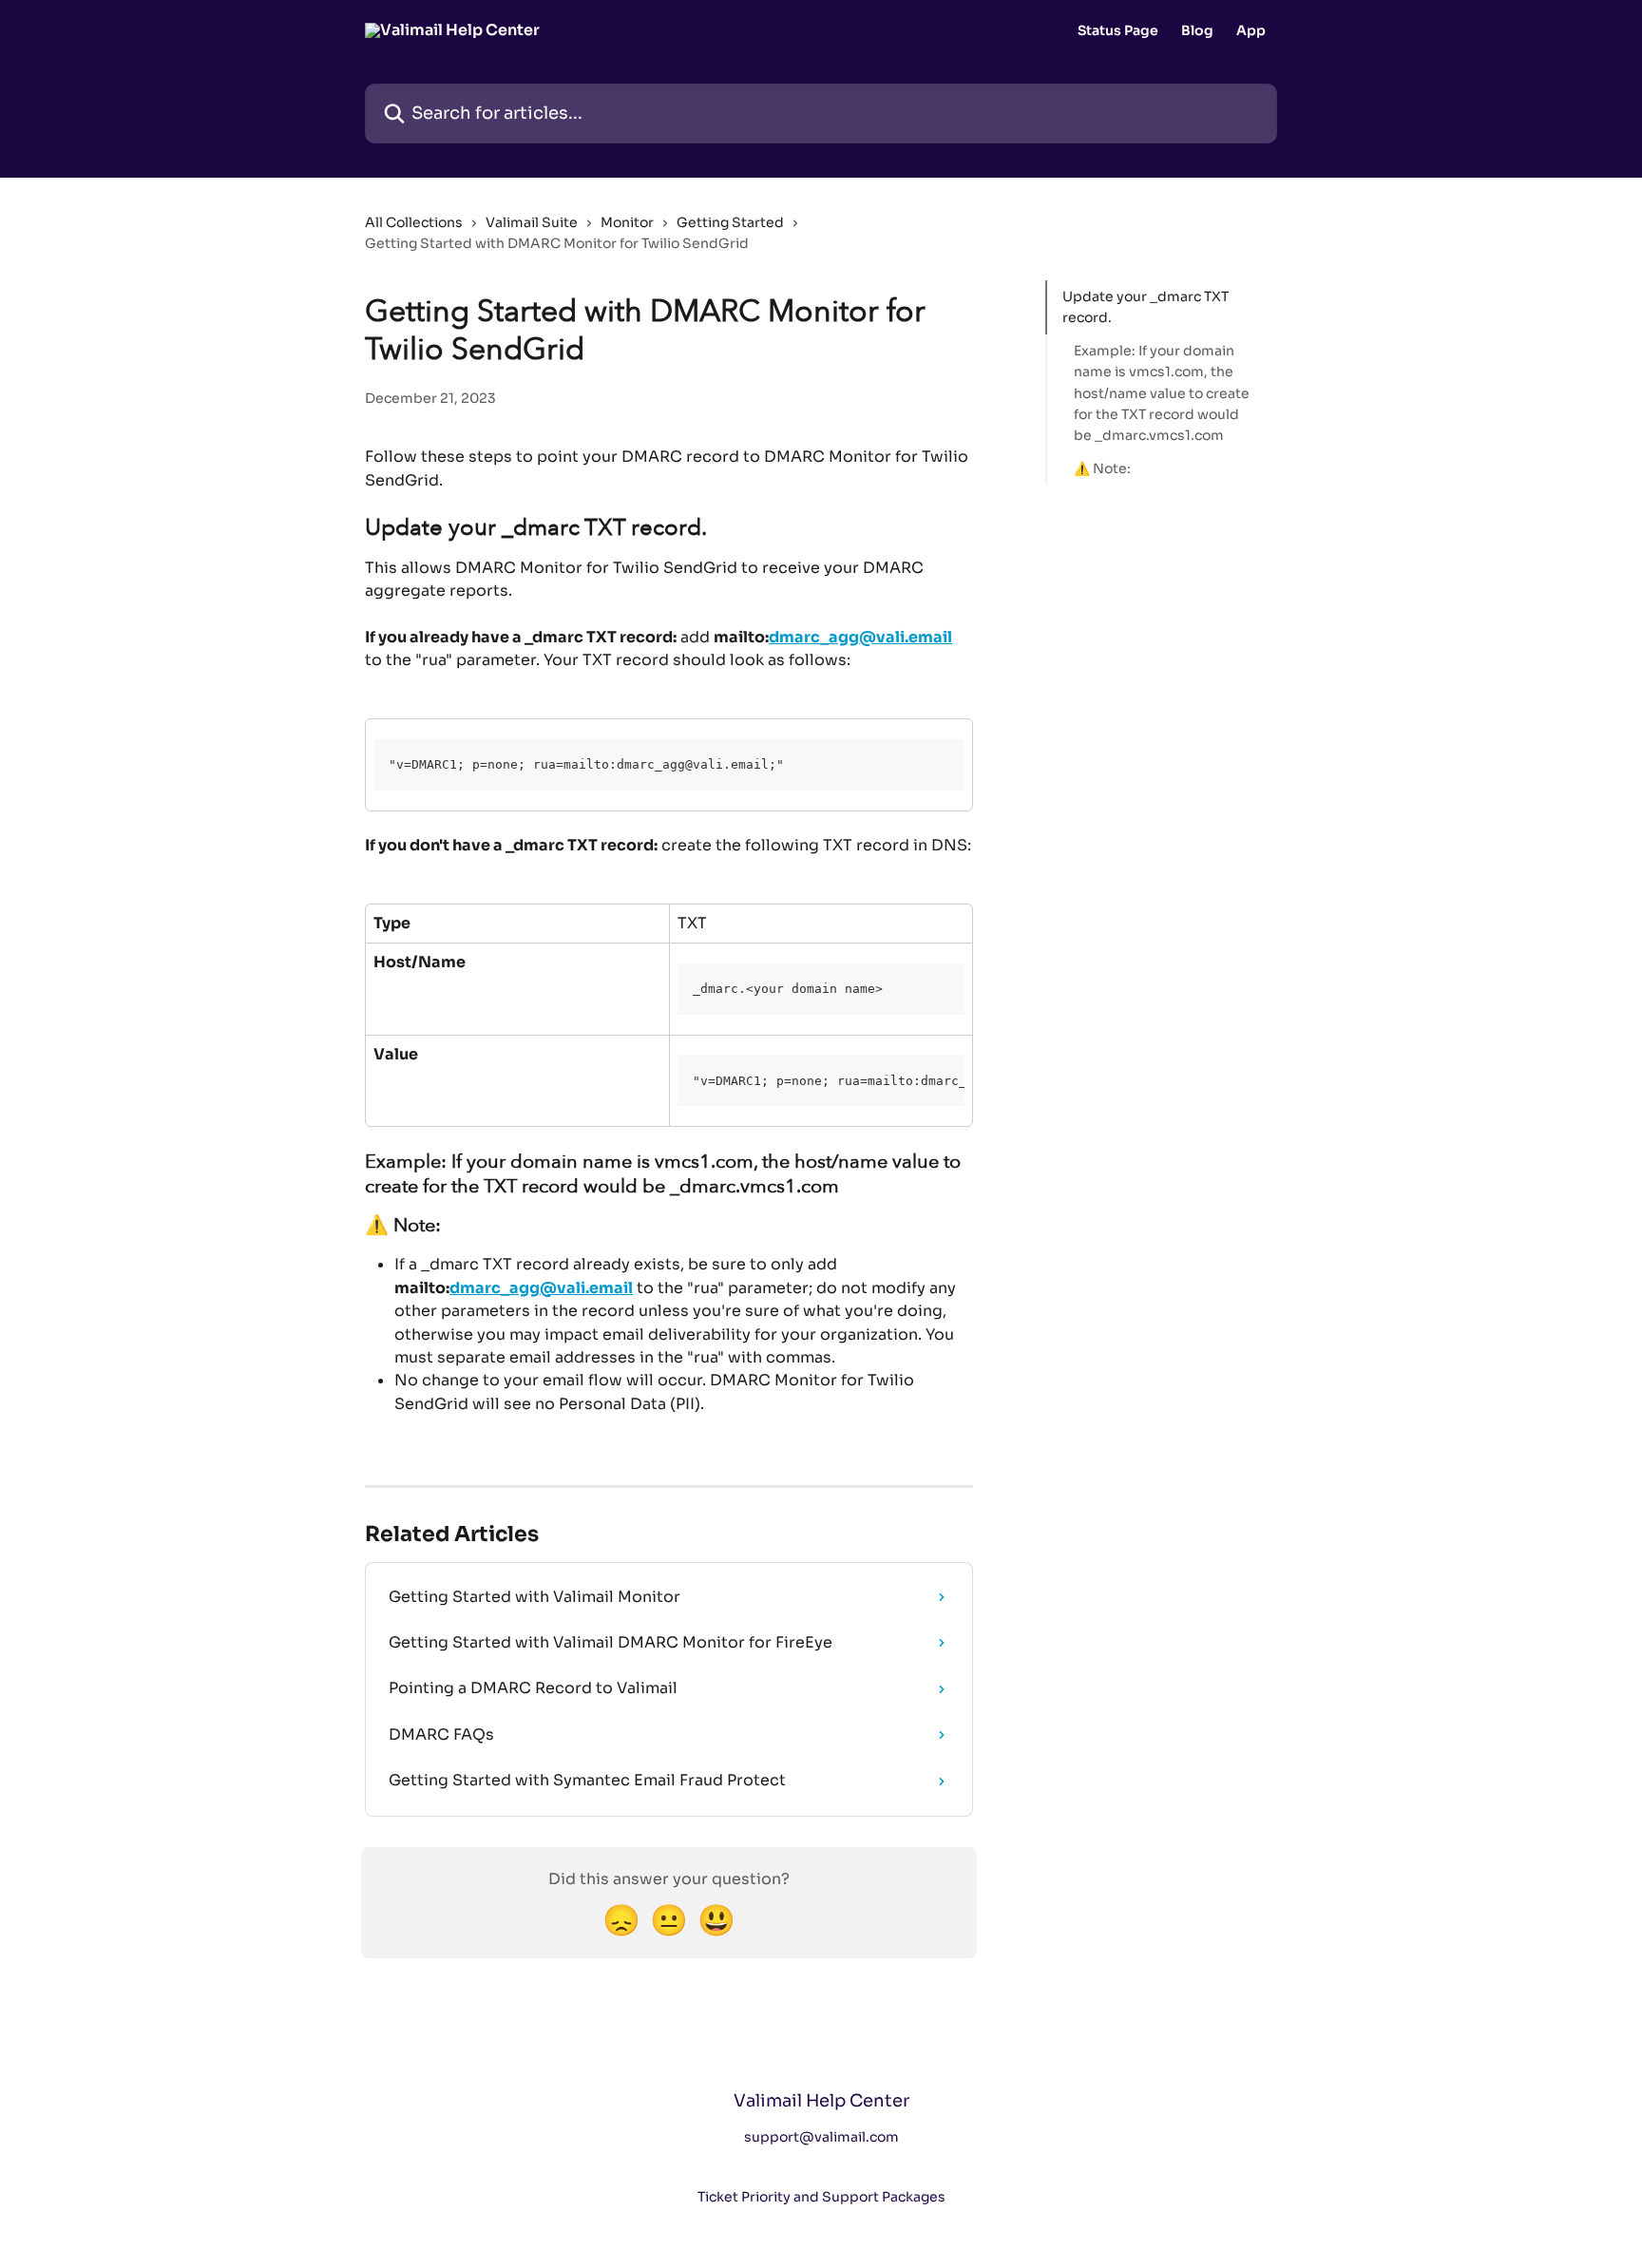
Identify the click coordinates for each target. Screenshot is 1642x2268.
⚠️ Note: (1102, 468)
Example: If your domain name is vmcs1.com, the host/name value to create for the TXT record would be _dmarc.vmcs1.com (1162, 393)
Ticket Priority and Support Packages (821, 2197)
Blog (1197, 30)
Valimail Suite (532, 222)
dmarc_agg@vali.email (860, 637)
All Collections (414, 222)
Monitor (627, 222)
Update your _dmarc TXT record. (1146, 307)
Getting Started (730, 222)
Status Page (1118, 30)
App (1251, 30)
